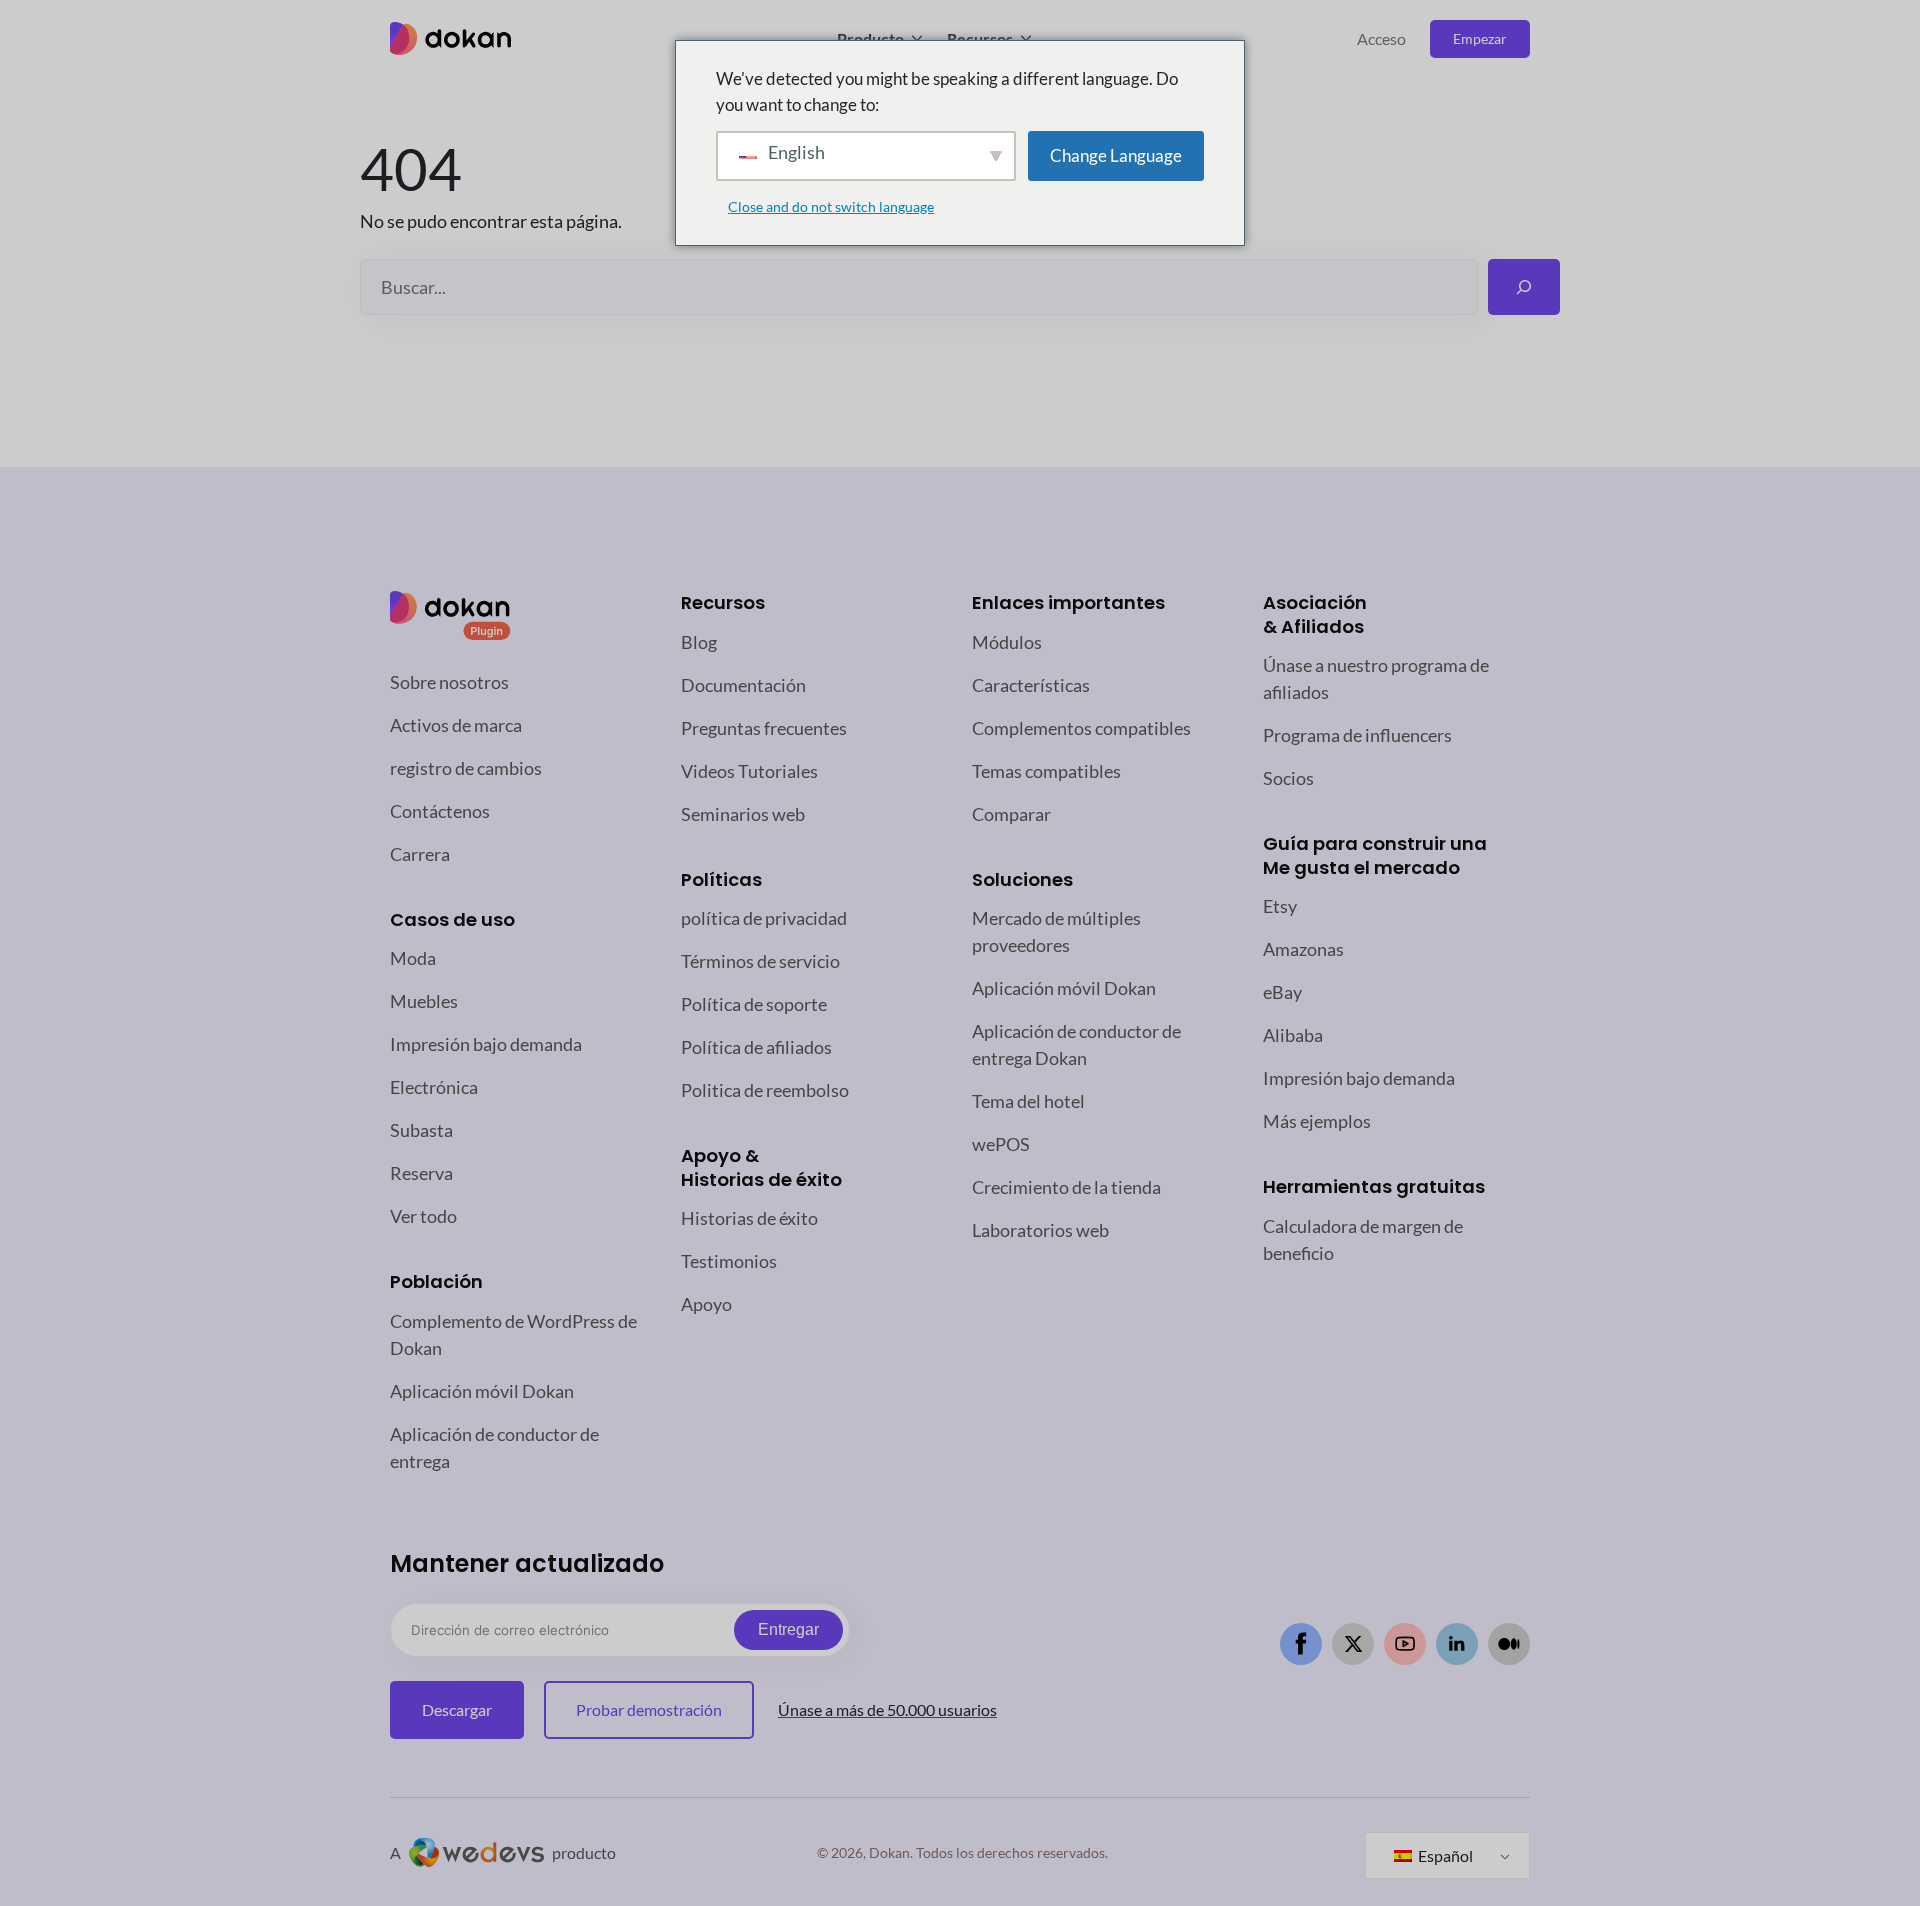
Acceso (1381, 38)
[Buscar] (1524, 287)
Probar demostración (649, 1709)
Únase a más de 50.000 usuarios (887, 1709)
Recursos (980, 38)
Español (1444, 1855)
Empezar (1480, 38)
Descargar (457, 1709)
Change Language (1116, 155)
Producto (870, 38)
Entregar (788, 1629)
